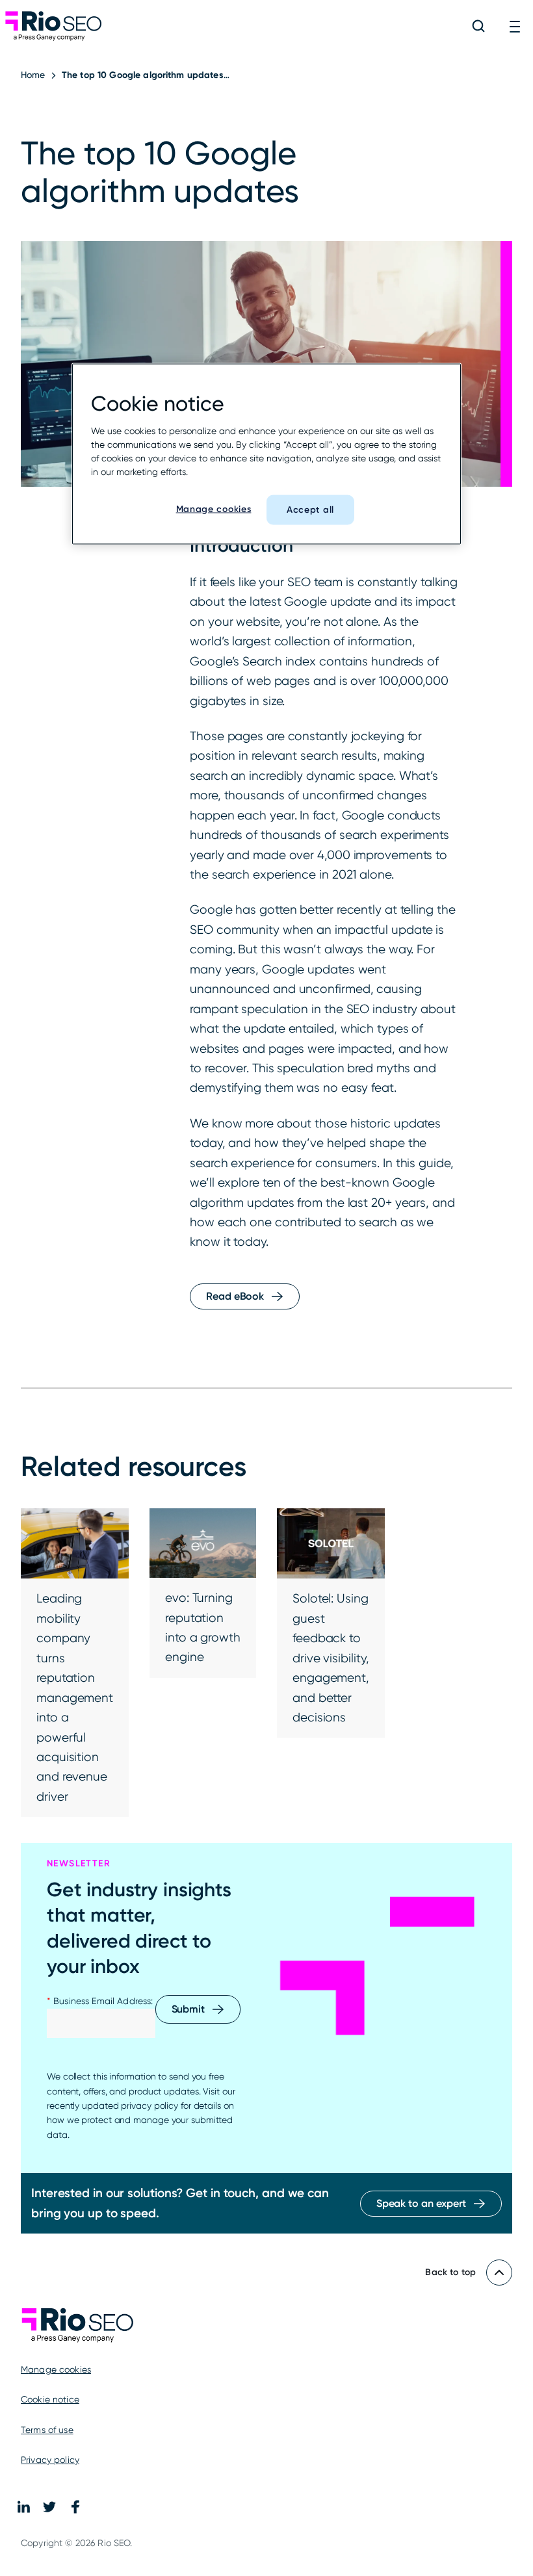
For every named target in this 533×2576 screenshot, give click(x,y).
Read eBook (235, 1296)
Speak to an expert (421, 2203)
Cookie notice (50, 2399)
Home (33, 75)
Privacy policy (50, 2460)
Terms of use (47, 2430)
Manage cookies (56, 2369)
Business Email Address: (100, 2001)
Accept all (310, 510)
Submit (188, 2009)
